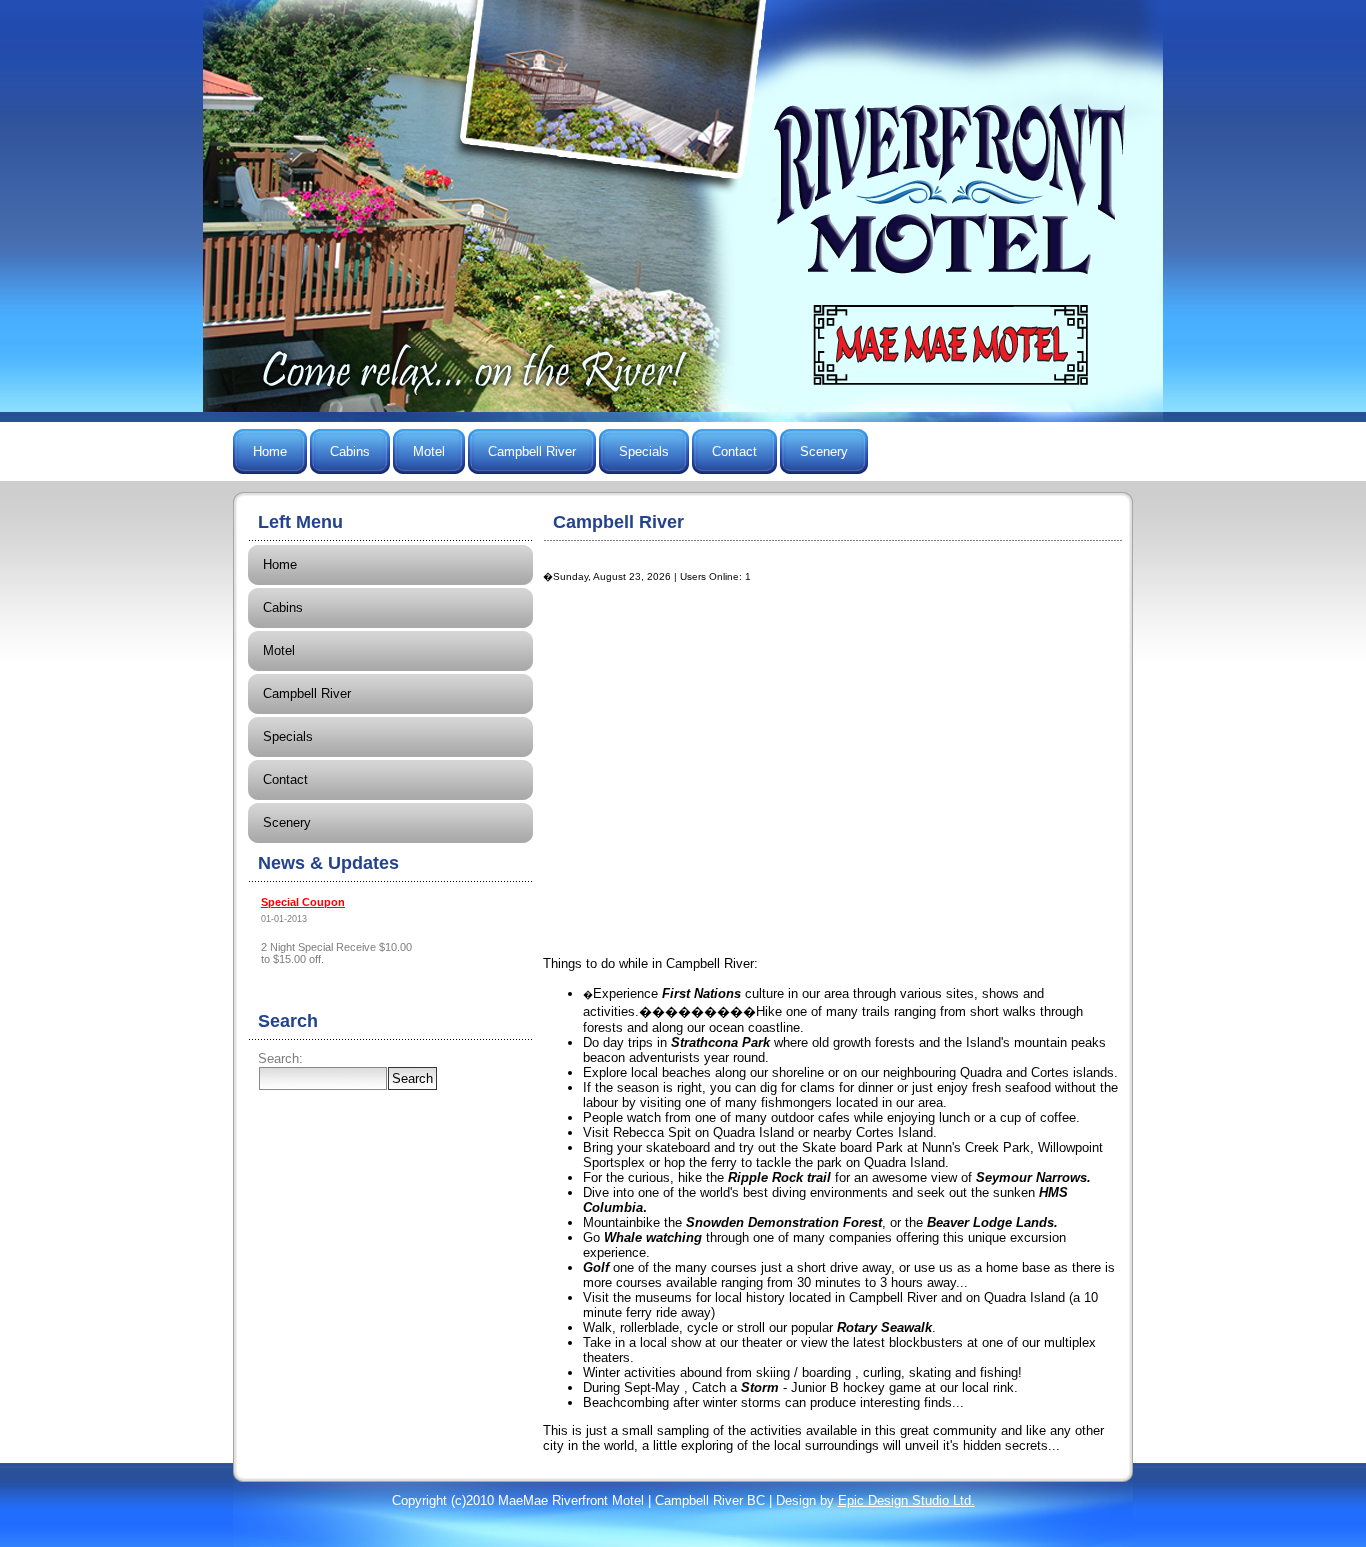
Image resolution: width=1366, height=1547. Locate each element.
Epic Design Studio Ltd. (906, 1500)
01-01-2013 (284, 919)
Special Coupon (303, 902)
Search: (280, 1058)
